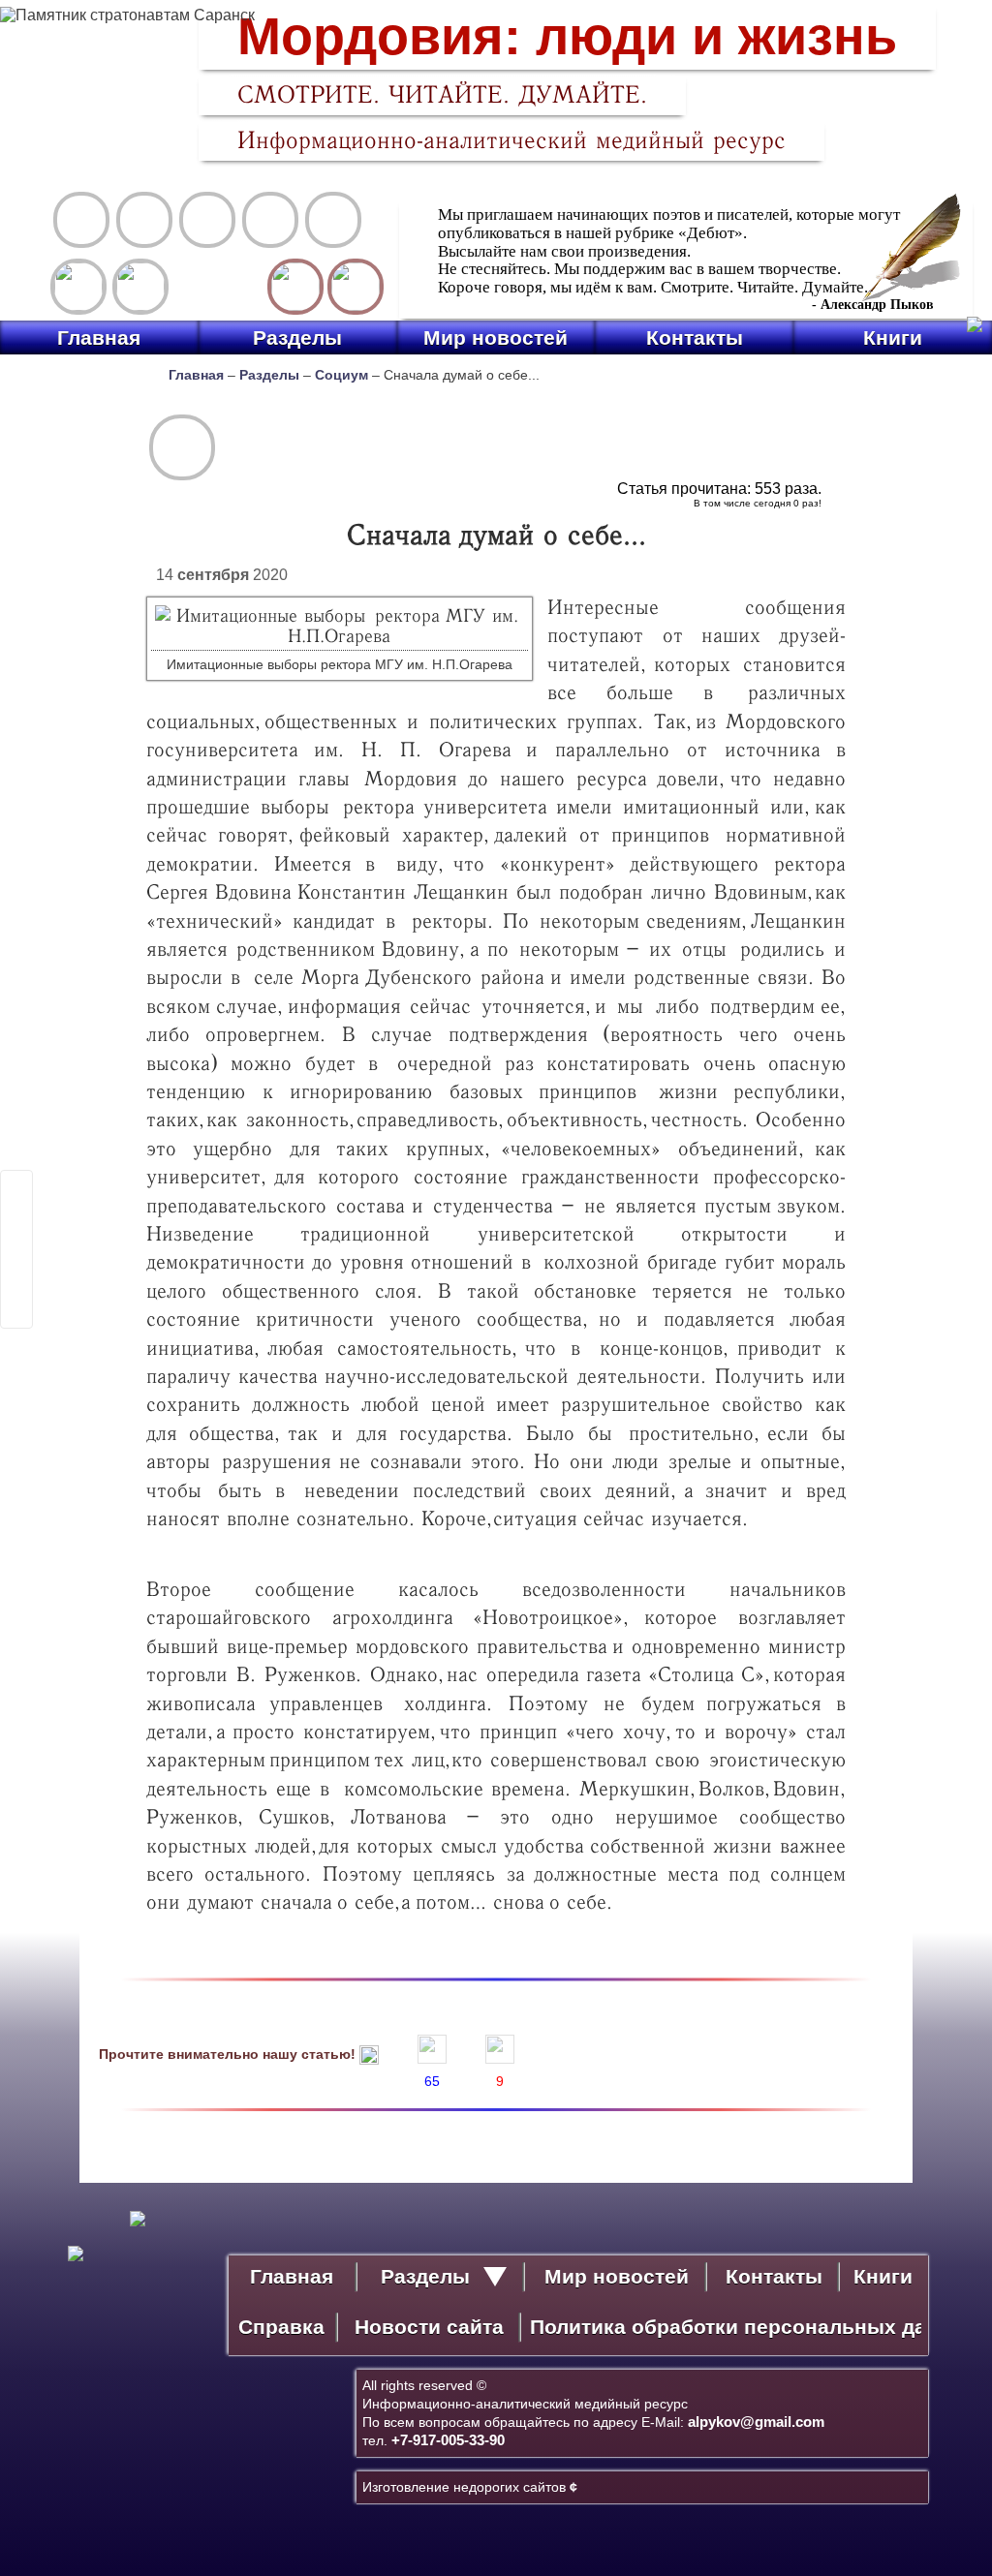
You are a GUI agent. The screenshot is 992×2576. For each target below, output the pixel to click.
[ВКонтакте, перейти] (140, 287)
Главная (99, 337)
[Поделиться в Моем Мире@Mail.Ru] (16, 1237)
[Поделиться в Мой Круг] (16, 1262)
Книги (893, 337)
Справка (281, 2327)
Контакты (695, 337)
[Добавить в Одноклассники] (16, 1287)
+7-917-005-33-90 (448, 2440)
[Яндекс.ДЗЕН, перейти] (78, 287)
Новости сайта (429, 2327)
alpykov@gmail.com (756, 2422)
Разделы (297, 337)
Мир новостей (496, 337)
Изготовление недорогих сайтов (470, 2487)
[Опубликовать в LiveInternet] (16, 1186)
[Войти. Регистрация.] (356, 287)
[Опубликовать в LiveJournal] (16, 1211)
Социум (341, 375)
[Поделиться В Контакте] (16, 1312)
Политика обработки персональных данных (726, 2327)
